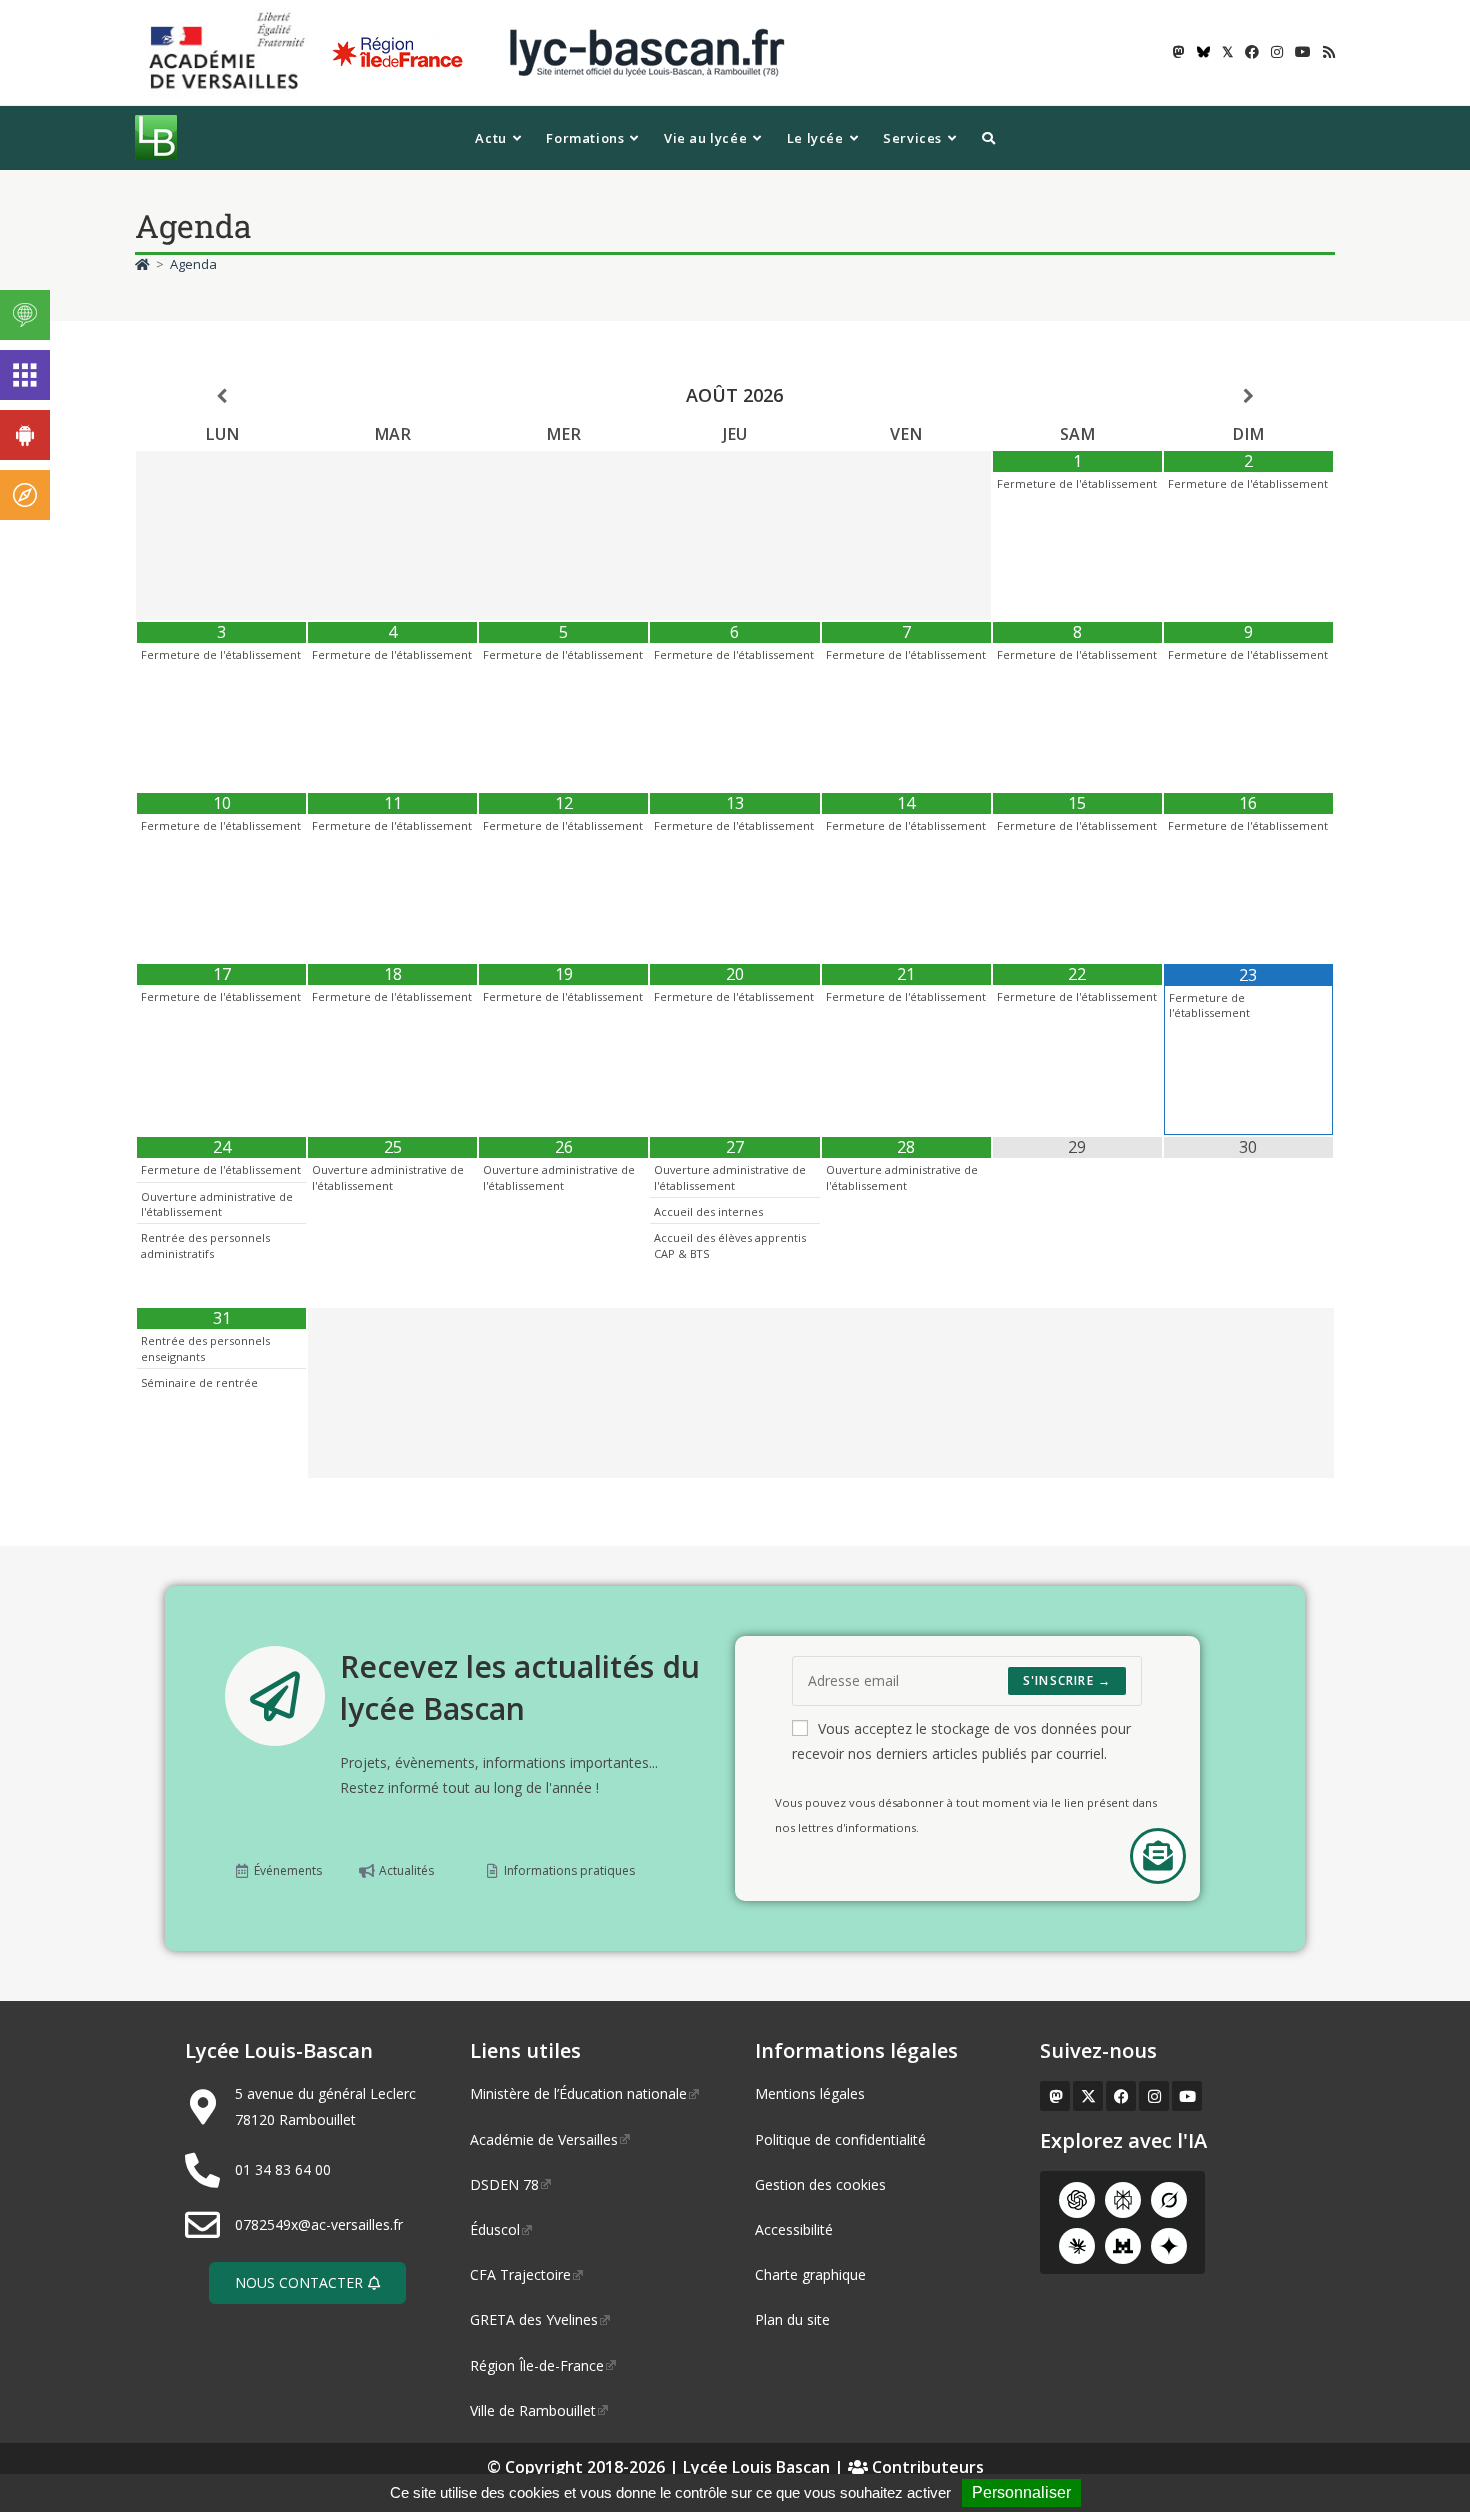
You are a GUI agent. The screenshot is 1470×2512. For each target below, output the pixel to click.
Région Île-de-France (537, 2365)
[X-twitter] (1088, 2096)
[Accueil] (142, 264)
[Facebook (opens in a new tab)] (1252, 52)
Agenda (193, 264)
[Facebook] (1121, 2096)
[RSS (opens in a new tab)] (1326, 52)
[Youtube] (1187, 2096)
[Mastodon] (1055, 2096)
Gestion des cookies (820, 2184)
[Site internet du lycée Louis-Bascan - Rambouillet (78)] (647, 51)
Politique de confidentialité (840, 2139)
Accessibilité (794, 2229)
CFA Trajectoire (520, 2274)
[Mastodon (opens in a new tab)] (1179, 52)
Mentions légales (810, 2093)
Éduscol (495, 2229)
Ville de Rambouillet (533, 2410)
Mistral (1123, 2246)
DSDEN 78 (504, 2184)
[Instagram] (1154, 2096)
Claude (1077, 2246)
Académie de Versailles (544, 2139)
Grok (1169, 2200)
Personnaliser (1021, 2492)
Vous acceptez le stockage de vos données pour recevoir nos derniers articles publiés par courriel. (961, 1741)
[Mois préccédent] (221, 396)
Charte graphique (810, 2274)
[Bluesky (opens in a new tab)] (1203, 52)
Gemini (1169, 2246)
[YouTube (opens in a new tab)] (1303, 52)
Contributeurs (926, 2467)
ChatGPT (1077, 2200)
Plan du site (792, 2319)
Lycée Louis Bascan (756, 2467)
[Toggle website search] (988, 138)
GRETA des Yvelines (534, 2319)
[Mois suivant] (1248, 396)
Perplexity (1123, 2200)
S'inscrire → (1067, 1680)
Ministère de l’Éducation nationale (578, 2093)
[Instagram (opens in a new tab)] (1277, 52)
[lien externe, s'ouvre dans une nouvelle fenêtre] (231, 51)
